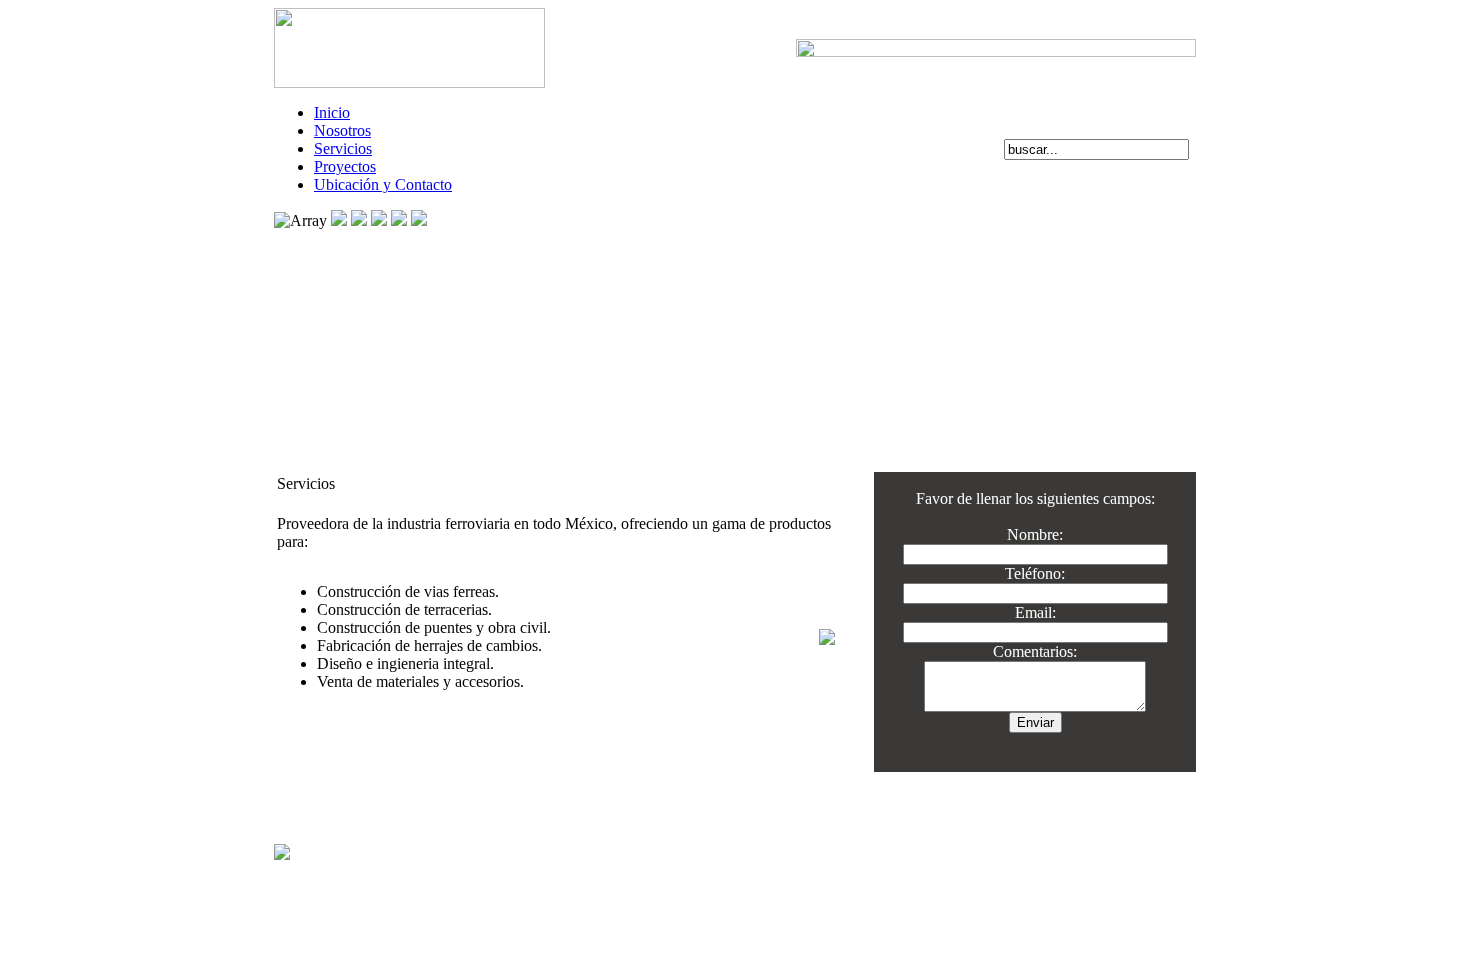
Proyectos (345, 166)
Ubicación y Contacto (383, 184)
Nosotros (342, 130)
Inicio (332, 112)
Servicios (343, 148)
